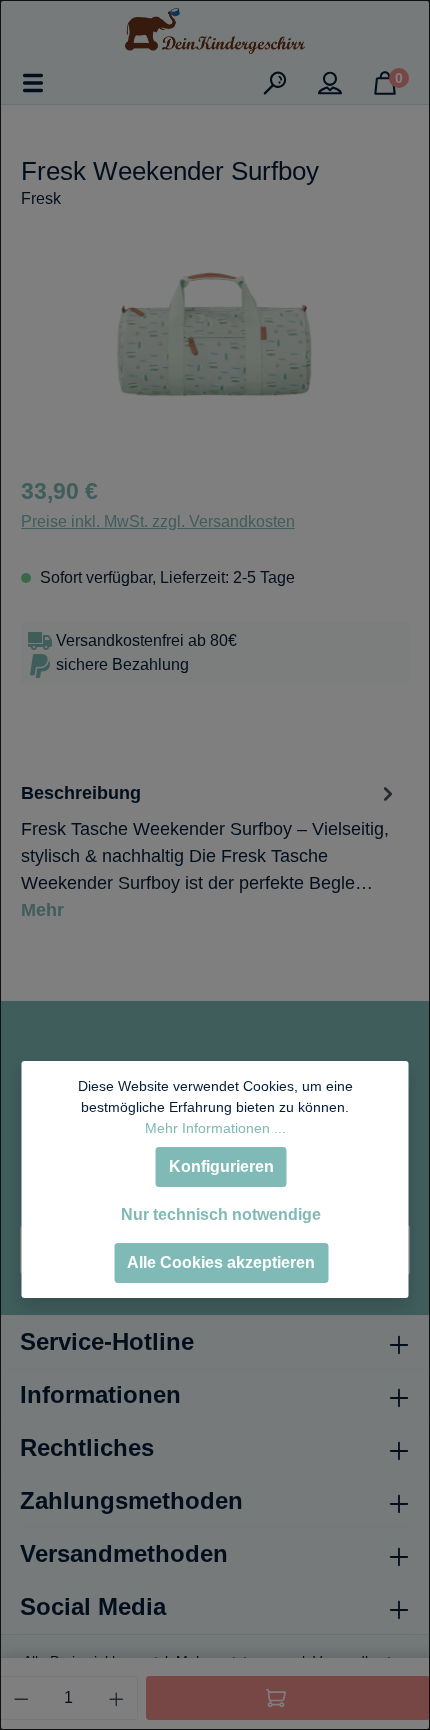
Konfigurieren (221, 1166)
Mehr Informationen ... (215, 1128)
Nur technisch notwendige (221, 1214)
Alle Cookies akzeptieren (221, 1262)
